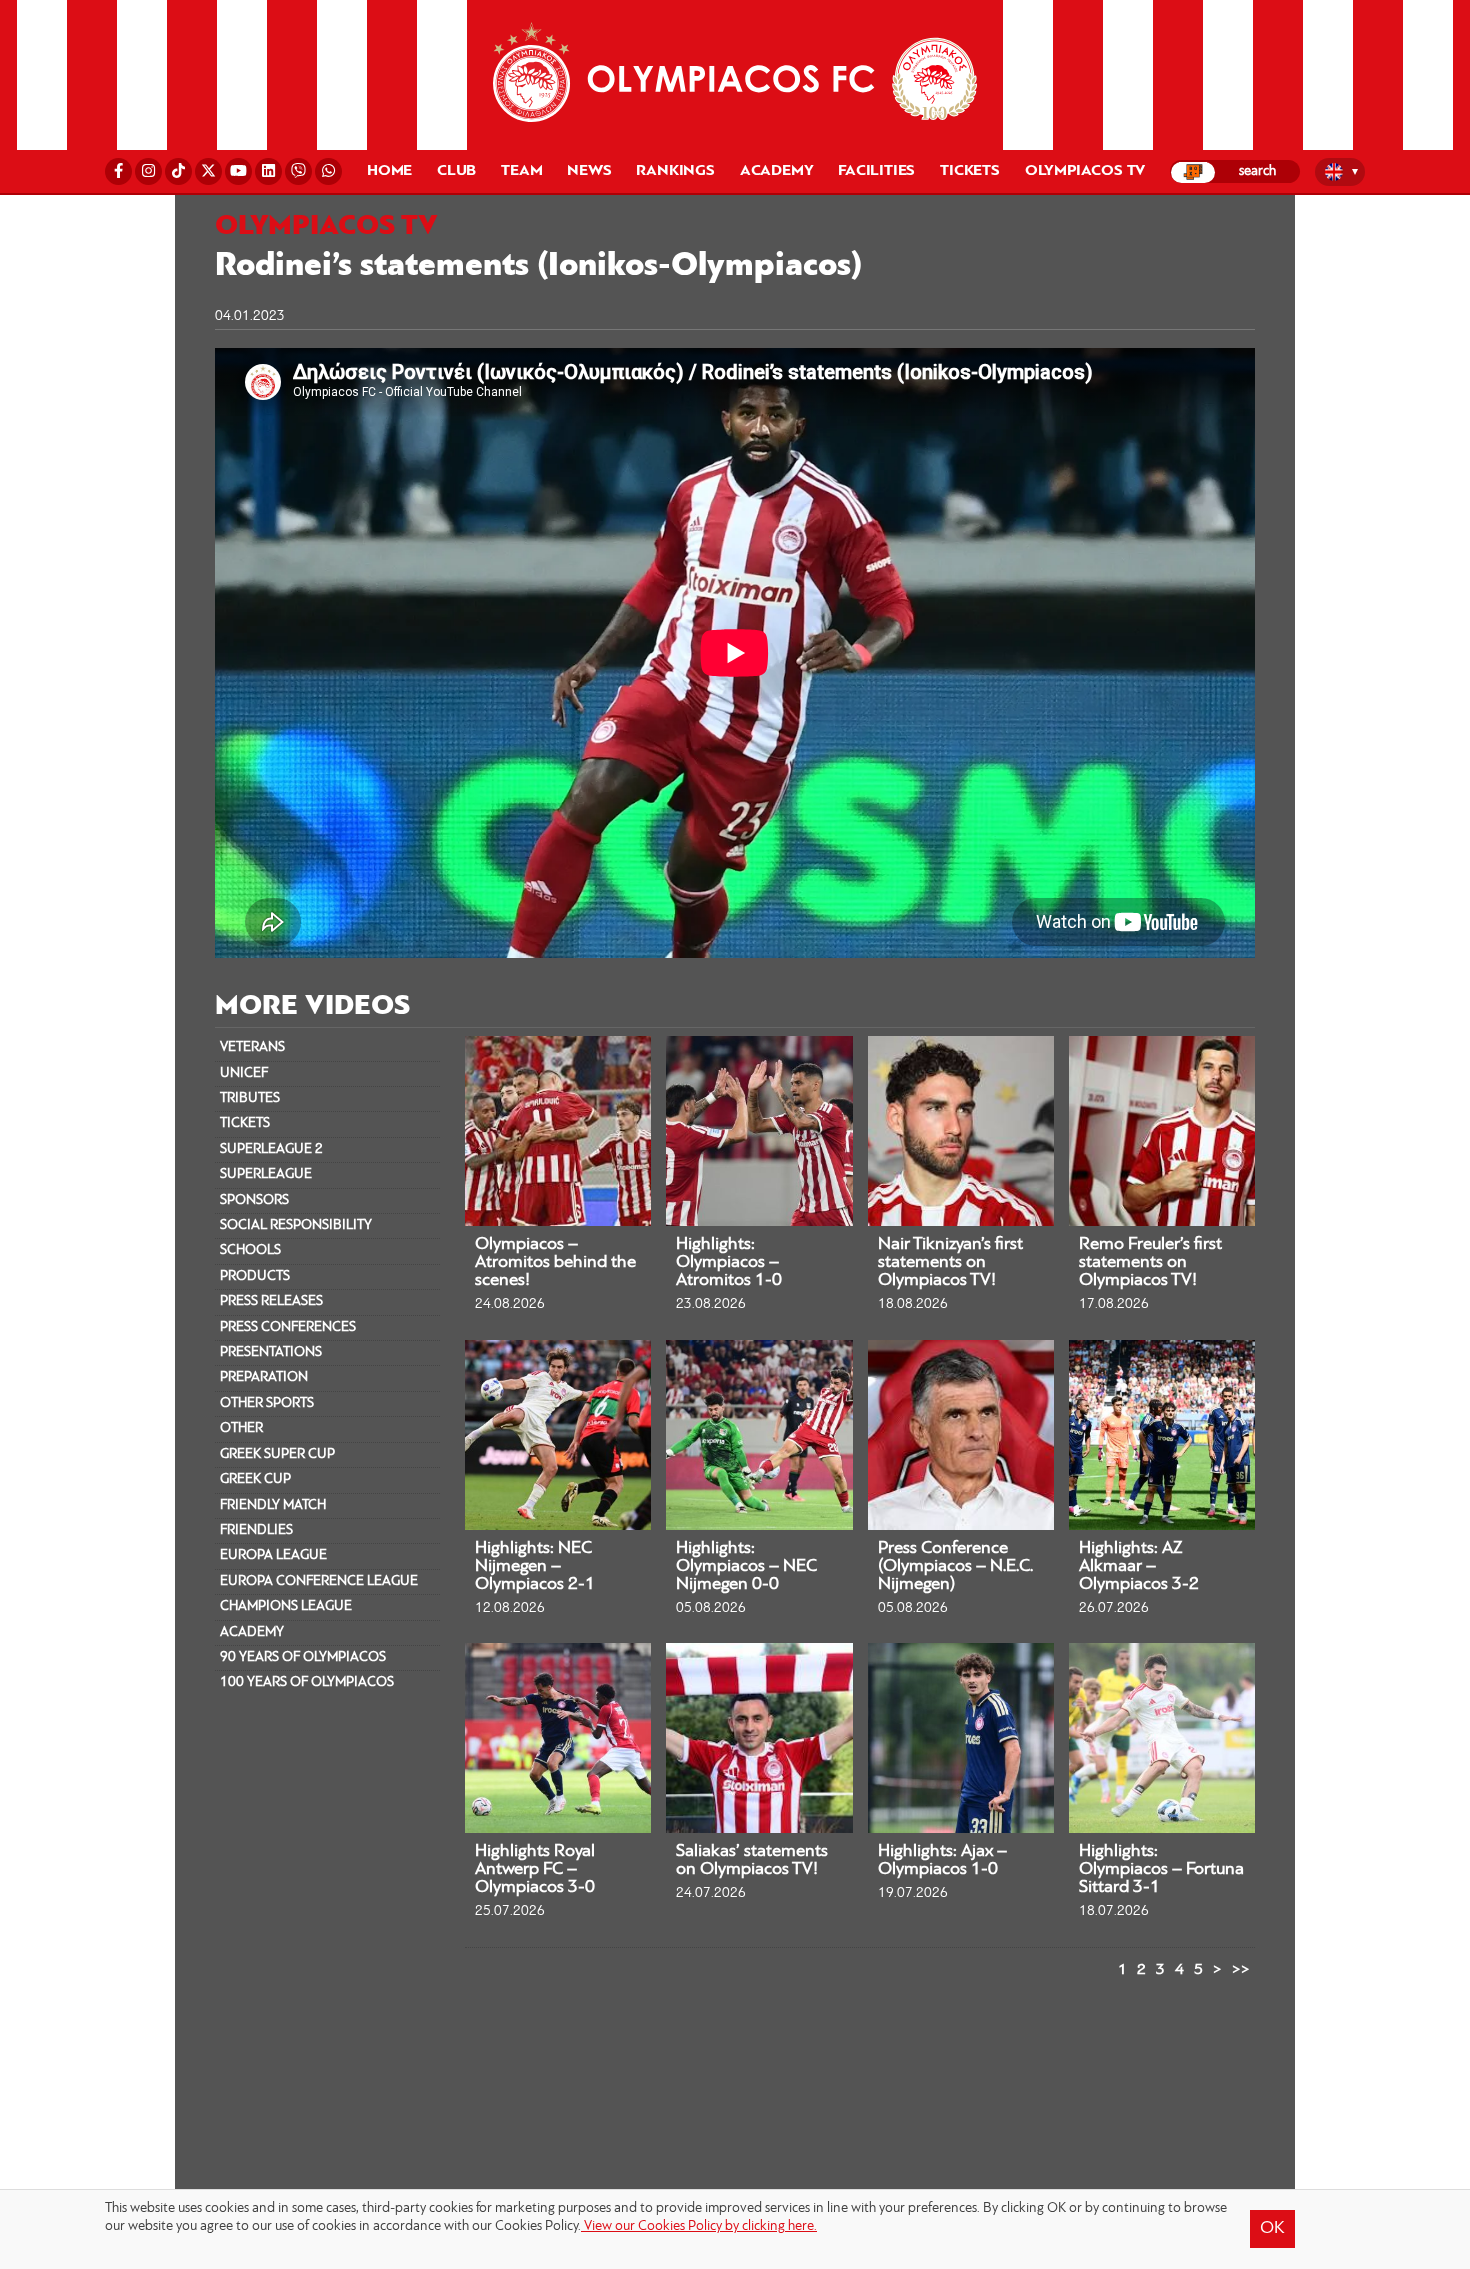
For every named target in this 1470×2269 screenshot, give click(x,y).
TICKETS (245, 1123)
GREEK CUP (255, 1479)
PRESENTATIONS (271, 1352)
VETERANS (252, 1047)
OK (1272, 2229)
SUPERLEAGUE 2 (271, 1149)
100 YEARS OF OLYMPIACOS (307, 1682)
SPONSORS (254, 1200)
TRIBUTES (250, 1098)
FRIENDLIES (256, 1530)
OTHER (241, 1428)
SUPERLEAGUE (266, 1174)
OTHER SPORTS (267, 1403)
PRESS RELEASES (271, 1301)
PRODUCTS (255, 1276)
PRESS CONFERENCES (288, 1327)
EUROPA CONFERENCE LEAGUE (319, 1581)
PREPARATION (264, 1377)
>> (1241, 1970)
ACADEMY (252, 1632)
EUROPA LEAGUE (273, 1555)
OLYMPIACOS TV (1085, 171)
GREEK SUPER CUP (277, 1454)
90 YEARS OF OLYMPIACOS (303, 1657)
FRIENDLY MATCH (273, 1505)
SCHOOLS (250, 1250)
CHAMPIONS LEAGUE (286, 1606)
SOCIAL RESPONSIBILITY (296, 1225)
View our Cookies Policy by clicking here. (699, 2226)
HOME (389, 171)
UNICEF (244, 1073)
